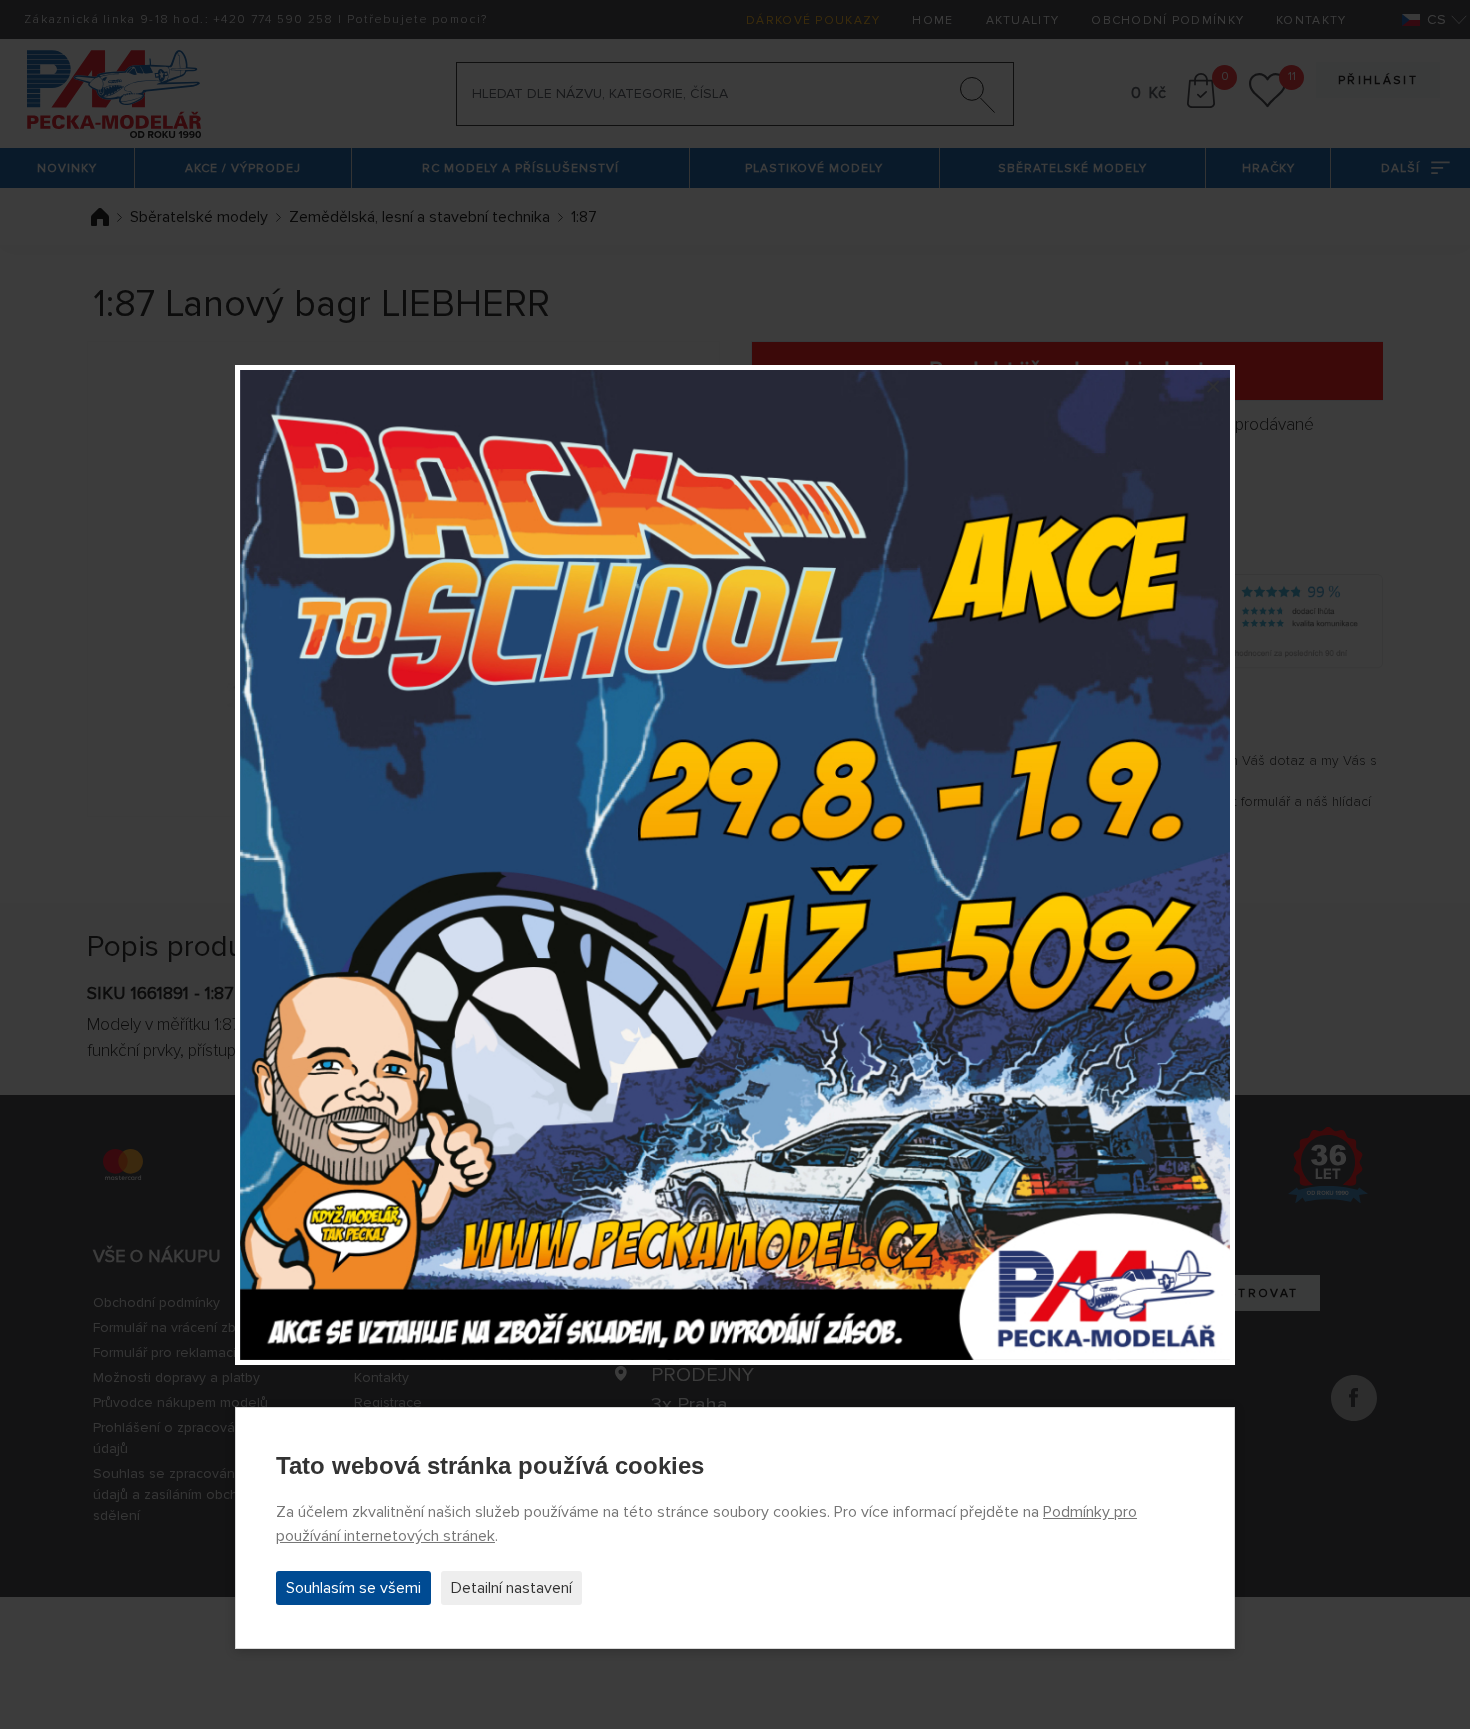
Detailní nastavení (511, 1588)
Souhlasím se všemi (353, 1588)
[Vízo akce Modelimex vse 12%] (735, 865)
